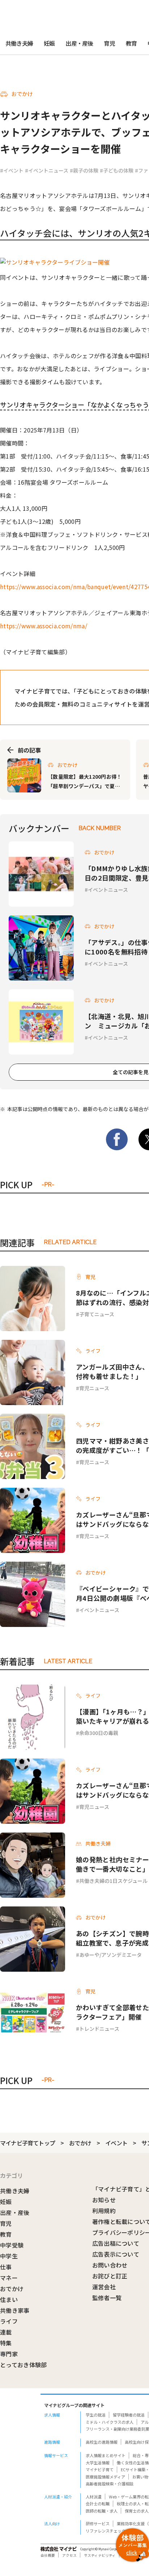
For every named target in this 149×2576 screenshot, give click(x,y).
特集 (6, 2343)
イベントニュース (108, 890)
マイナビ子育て (100, 2469)
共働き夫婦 (19, 43)
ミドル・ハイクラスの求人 (110, 2422)
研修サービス (98, 2523)
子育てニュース (97, 1314)
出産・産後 (79, 43)
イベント (116, 2143)
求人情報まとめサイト (106, 2455)
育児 (109, 43)
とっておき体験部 (24, 2365)
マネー (9, 2278)
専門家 (9, 2354)
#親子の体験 (84, 170)
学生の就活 (96, 2415)
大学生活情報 (98, 2463)
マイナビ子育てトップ (27, 2143)
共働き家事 (15, 2310)
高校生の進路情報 (102, 2442)
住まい (9, 2299)
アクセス (69, 2555)
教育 (131, 43)
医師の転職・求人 (102, 2511)
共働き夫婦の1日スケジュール (113, 1881)
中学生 (9, 2256)
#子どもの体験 (117, 170)
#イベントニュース (47, 170)
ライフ (9, 2321)
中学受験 (12, 2245)
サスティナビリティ (100, 2555)
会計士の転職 (98, 2503)
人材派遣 (94, 2497)
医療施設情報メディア (105, 2477)
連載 (6, 2332)
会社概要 (48, 2555)
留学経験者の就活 (129, 2415)
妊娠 (49, 43)
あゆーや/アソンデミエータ (110, 1955)
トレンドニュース (99, 2029)
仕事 (6, 2267)
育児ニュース (94, 1388)
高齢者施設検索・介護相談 (110, 2484)
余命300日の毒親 (99, 1733)
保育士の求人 (137, 2511)
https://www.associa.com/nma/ (44, 626)
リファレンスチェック (106, 2531)
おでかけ (80, 2143)
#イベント (12, 170)
